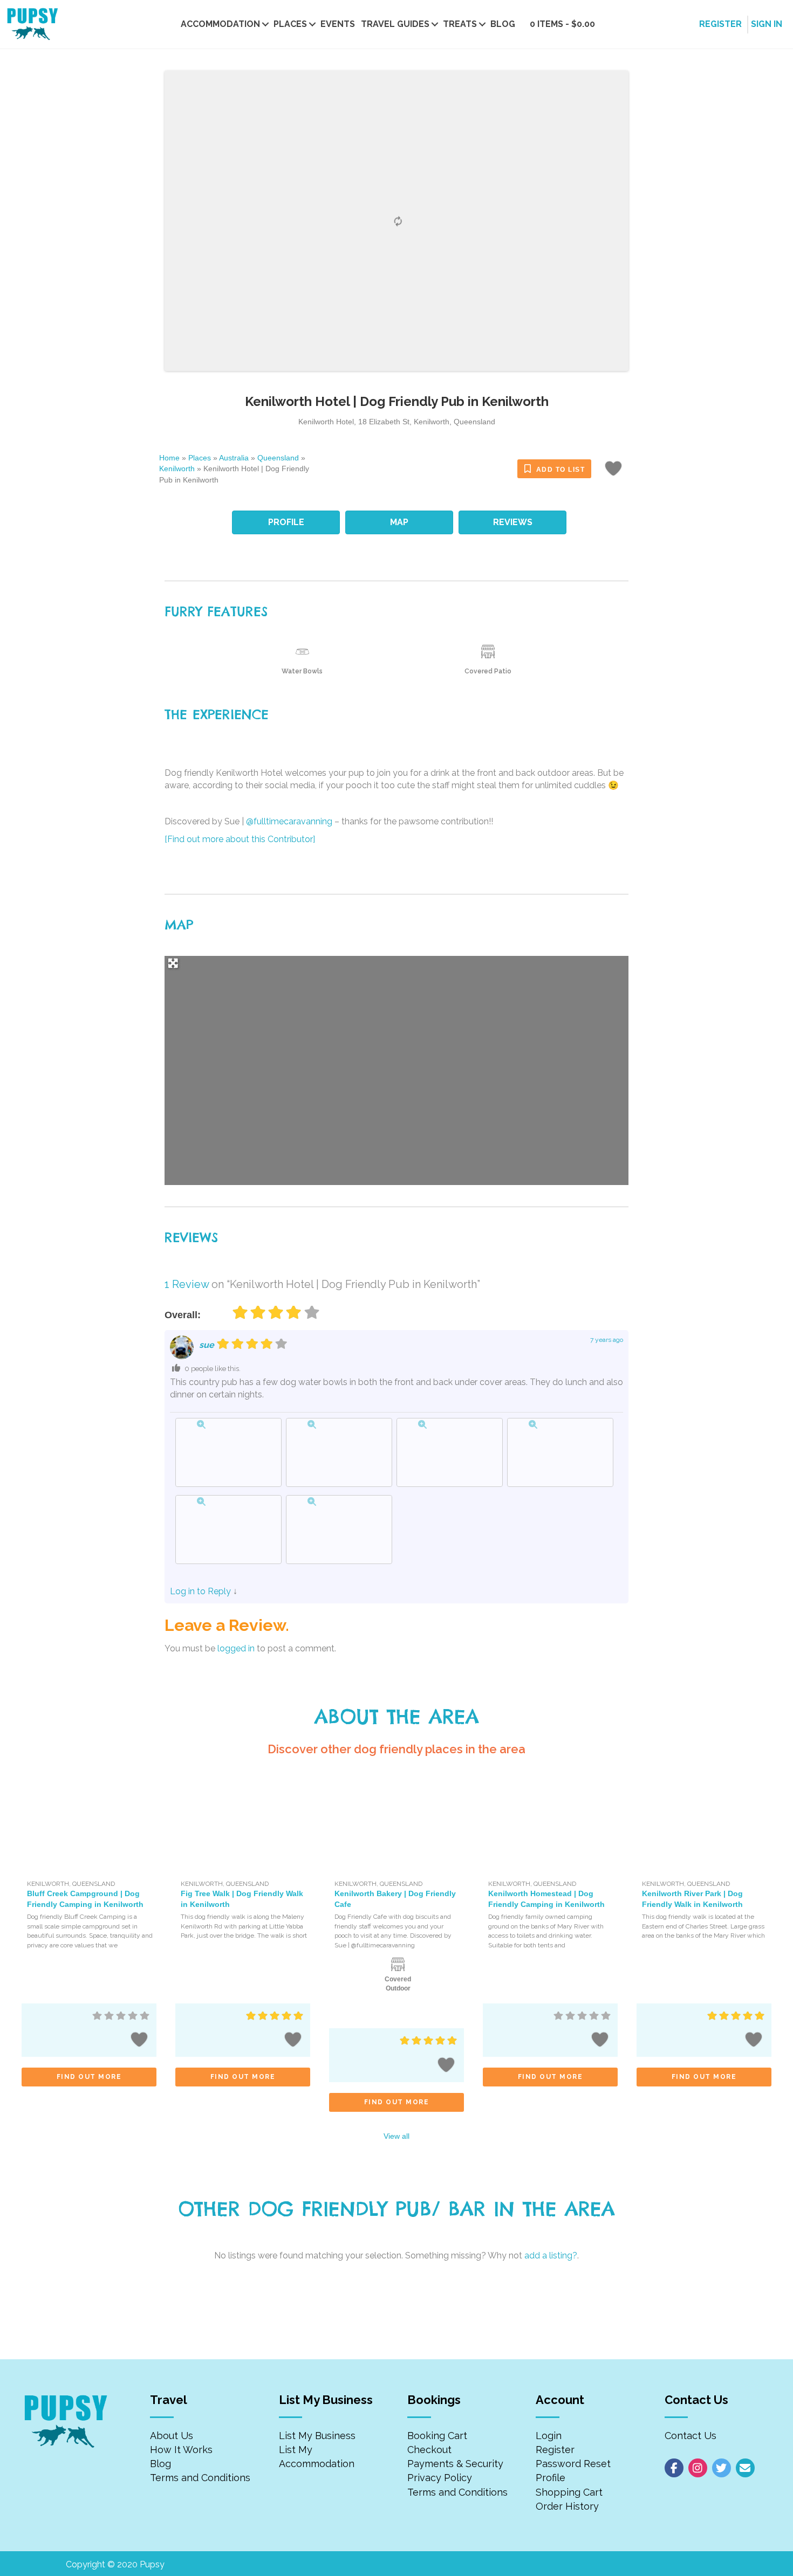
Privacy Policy (440, 2478)
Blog (503, 24)
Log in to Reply (200, 1591)
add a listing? (551, 2255)
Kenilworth (177, 469)
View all (396, 2136)
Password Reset (573, 2464)
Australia (234, 458)
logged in (236, 1648)
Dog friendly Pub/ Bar (367, 2209)
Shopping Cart (569, 2492)
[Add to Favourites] (615, 472)
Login (549, 2436)
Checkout (429, 2450)
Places (290, 24)
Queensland (278, 458)
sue (207, 1345)
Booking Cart (437, 2436)
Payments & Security (455, 2464)
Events (338, 24)
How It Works (181, 2450)
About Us (172, 2436)
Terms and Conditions (200, 2478)
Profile (551, 2478)
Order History (567, 2506)
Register (555, 2450)
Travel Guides (395, 24)
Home (169, 458)
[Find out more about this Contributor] (240, 839)
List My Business (317, 2436)
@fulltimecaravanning (289, 821)
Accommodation (220, 24)
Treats (460, 24)
